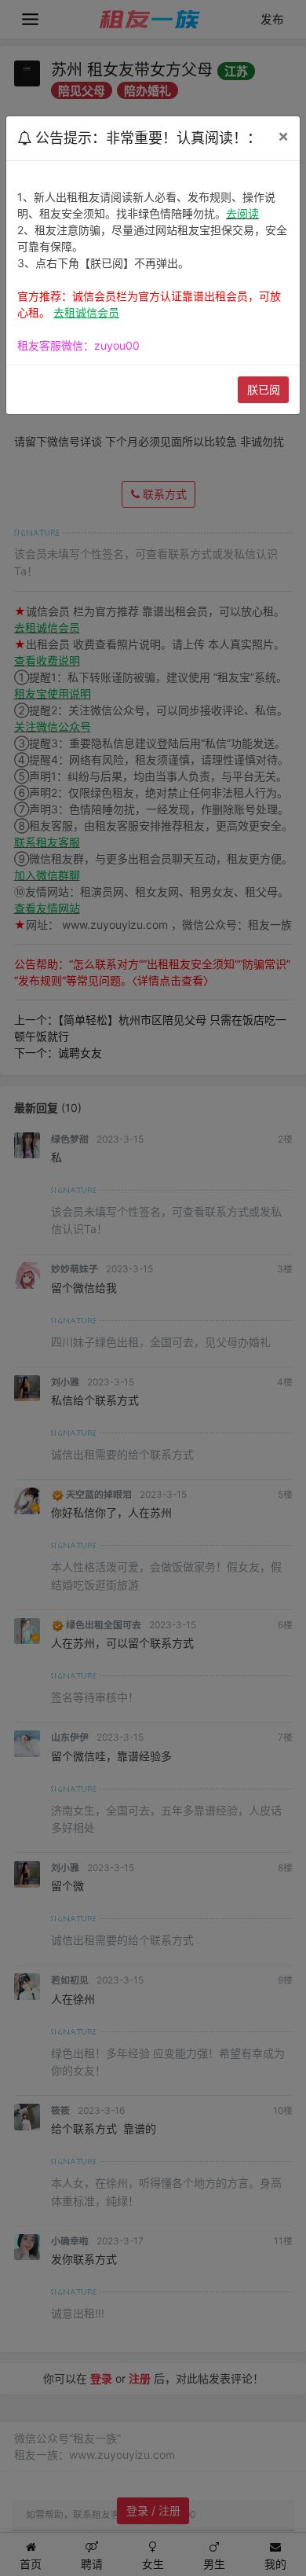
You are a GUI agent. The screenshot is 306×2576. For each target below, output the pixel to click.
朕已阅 (264, 389)
